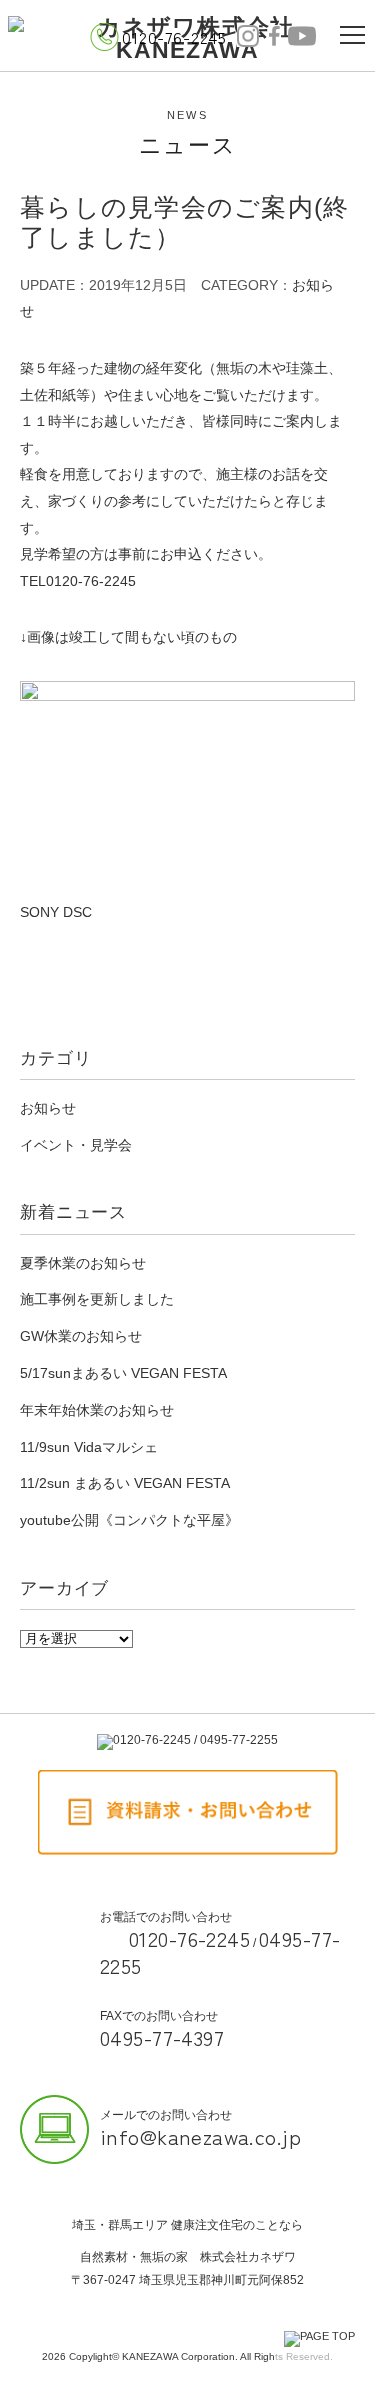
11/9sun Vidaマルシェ (89, 1447)
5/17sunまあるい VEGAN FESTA (123, 1373)
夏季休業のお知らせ (83, 1263)
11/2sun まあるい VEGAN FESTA (125, 1483)
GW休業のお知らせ (81, 1336)
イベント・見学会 (76, 1145)
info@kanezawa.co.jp (200, 2136)
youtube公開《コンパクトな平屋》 (129, 1520)
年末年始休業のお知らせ (97, 1410)
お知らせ (48, 1108)
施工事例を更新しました (97, 1299)
